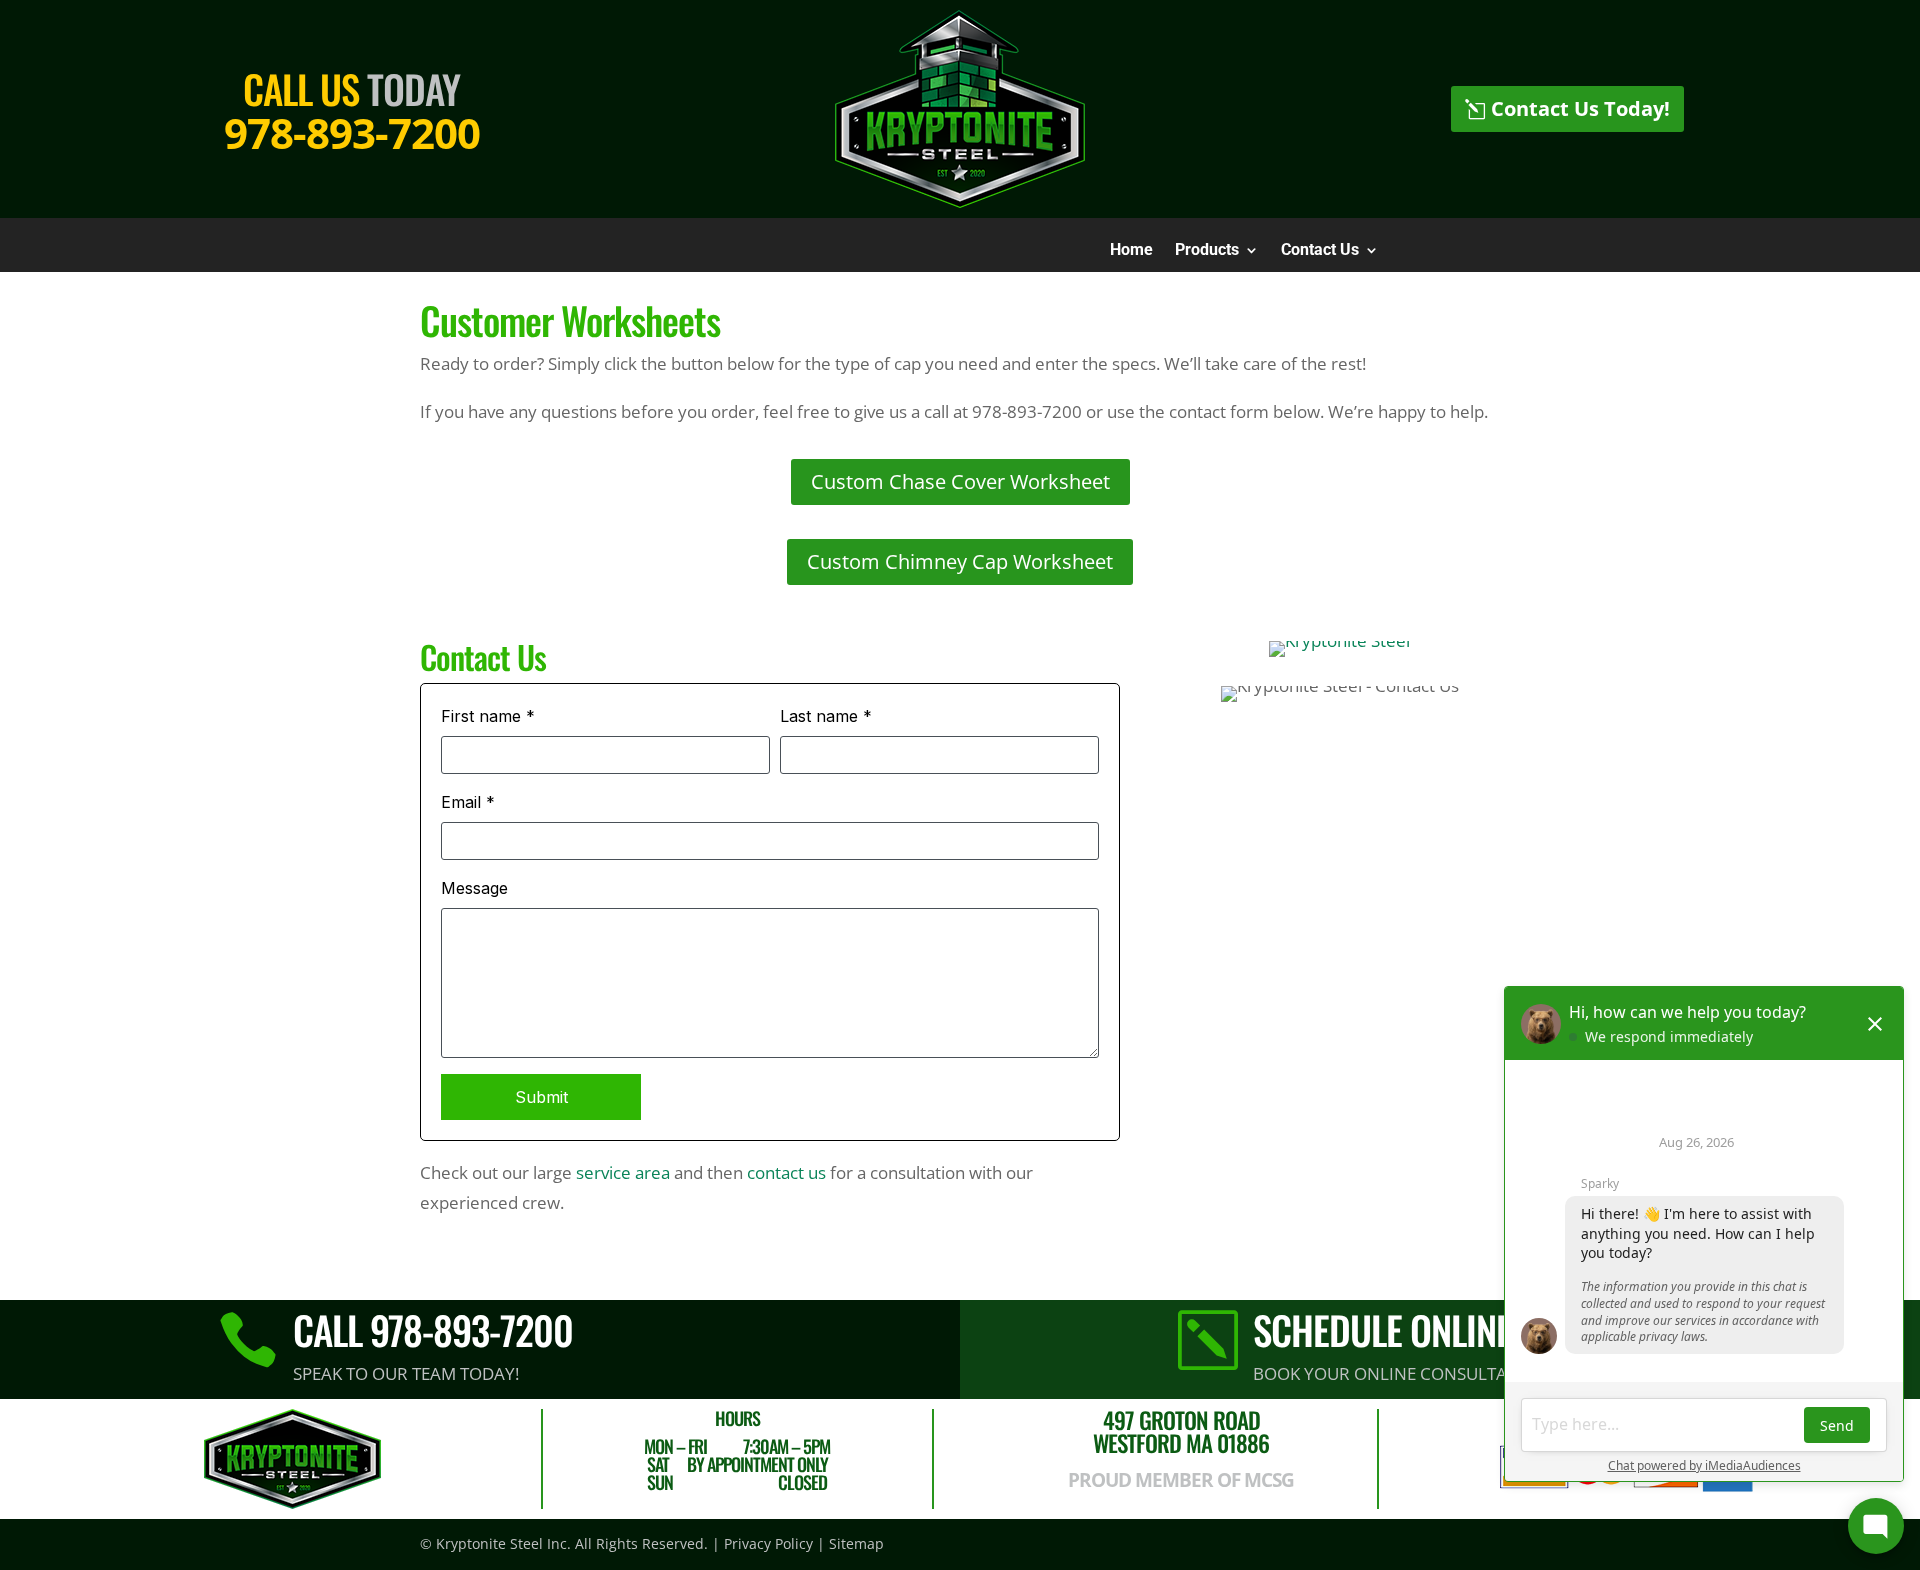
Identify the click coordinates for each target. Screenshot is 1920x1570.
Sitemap (856, 1543)
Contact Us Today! (1580, 108)
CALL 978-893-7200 (433, 1329)
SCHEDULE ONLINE (1382, 1329)
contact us (786, 1172)
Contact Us (1320, 251)
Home (1131, 251)
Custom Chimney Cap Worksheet (960, 561)
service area (623, 1172)
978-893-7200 (352, 132)
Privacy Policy (768, 1543)
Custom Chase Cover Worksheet (960, 481)
